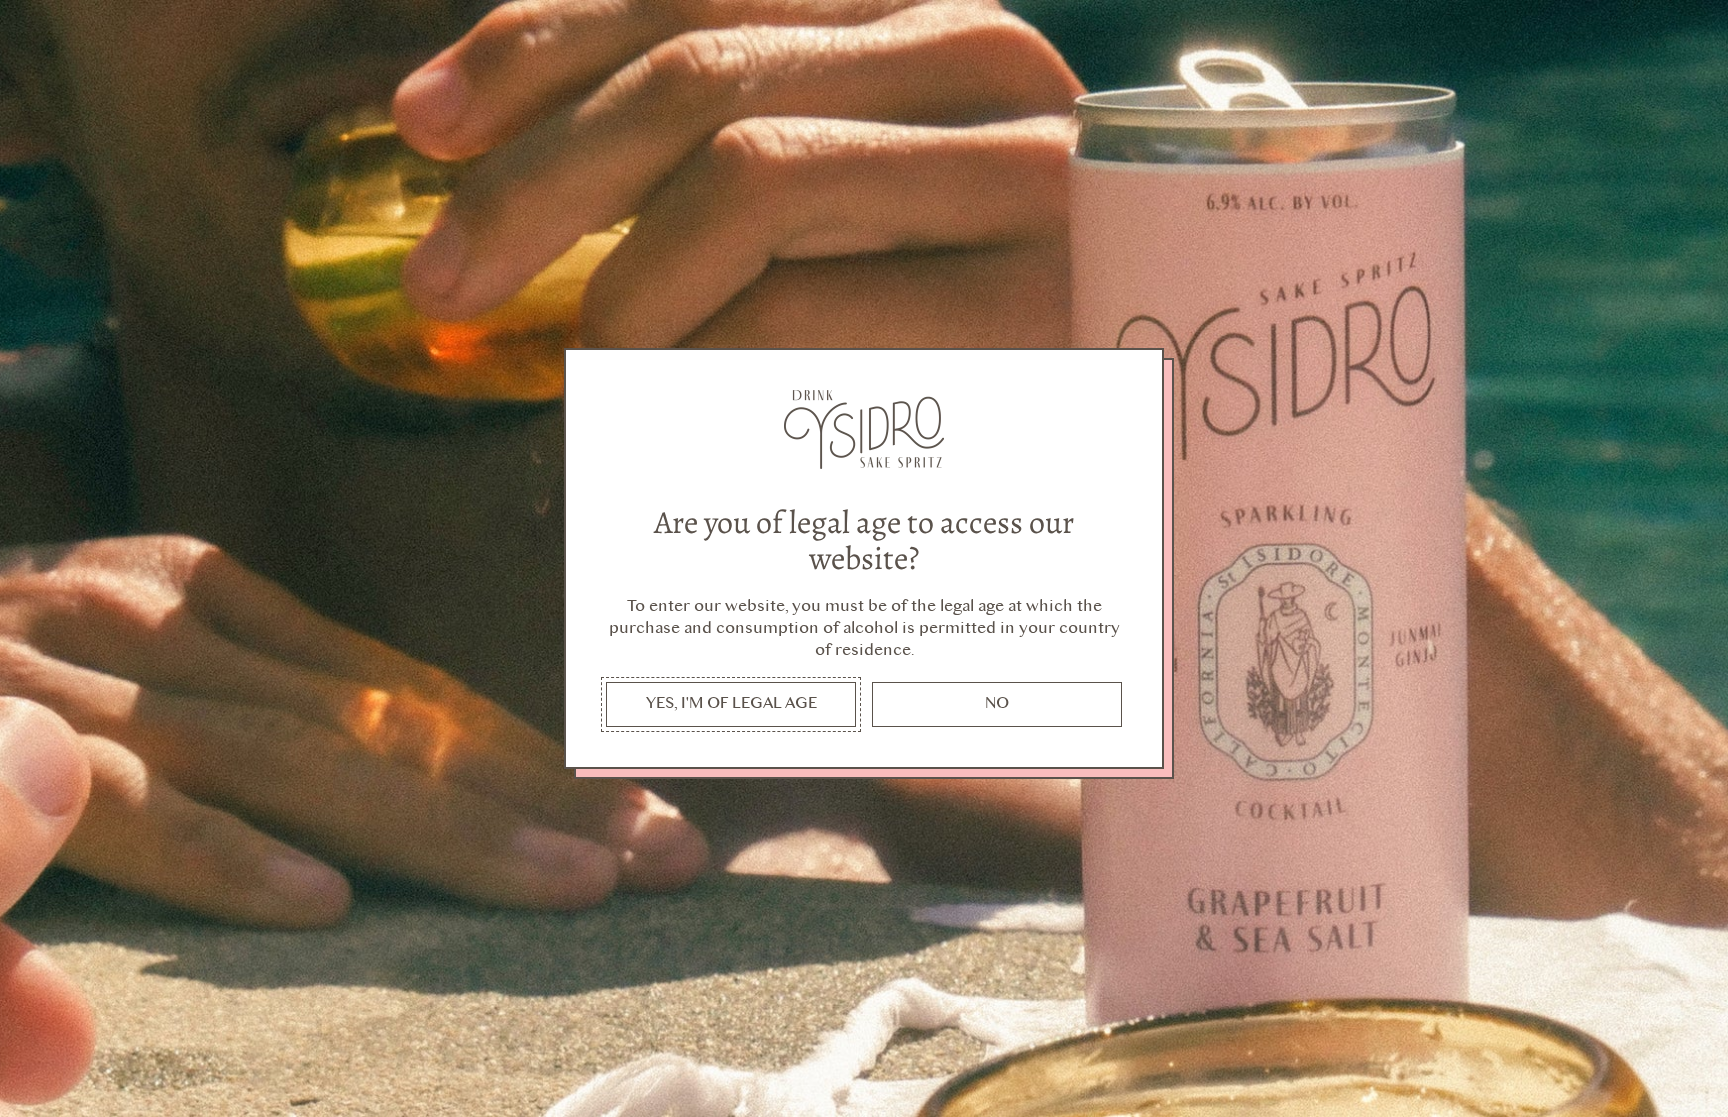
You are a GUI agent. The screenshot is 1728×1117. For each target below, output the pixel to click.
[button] (731, 704)
